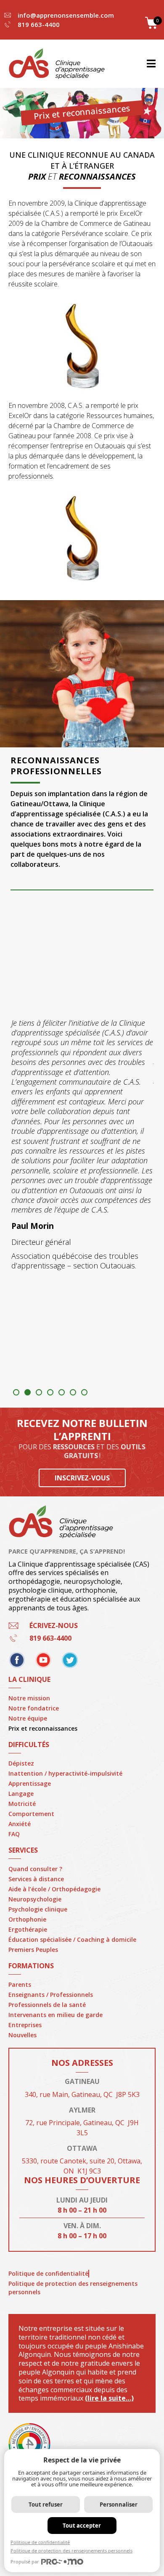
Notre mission (29, 1698)
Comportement (31, 1814)
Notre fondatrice (34, 1708)
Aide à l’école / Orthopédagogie (54, 1889)
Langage (21, 1794)
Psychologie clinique (38, 1909)
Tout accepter (82, 2526)
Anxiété (20, 1824)
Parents (20, 1984)
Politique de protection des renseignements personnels (73, 2288)
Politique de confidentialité (48, 2273)
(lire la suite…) (109, 2398)
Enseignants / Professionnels (51, 1995)
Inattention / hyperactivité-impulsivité (65, 1773)
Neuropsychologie (35, 1899)
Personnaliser (119, 2505)
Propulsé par (25, 2561)
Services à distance (36, 1879)
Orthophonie (27, 1919)
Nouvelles (22, 2035)
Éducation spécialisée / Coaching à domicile (72, 1939)
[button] (16, 1392)
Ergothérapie (28, 1929)
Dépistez (21, 1763)
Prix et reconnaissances (43, 1728)
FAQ (14, 1834)
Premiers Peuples (33, 1950)
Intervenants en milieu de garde (56, 2015)
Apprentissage (30, 1783)
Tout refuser (46, 2505)
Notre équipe (28, 1718)
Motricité (22, 1804)
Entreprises (25, 2025)
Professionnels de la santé (47, 2005)
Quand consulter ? (35, 1869)
